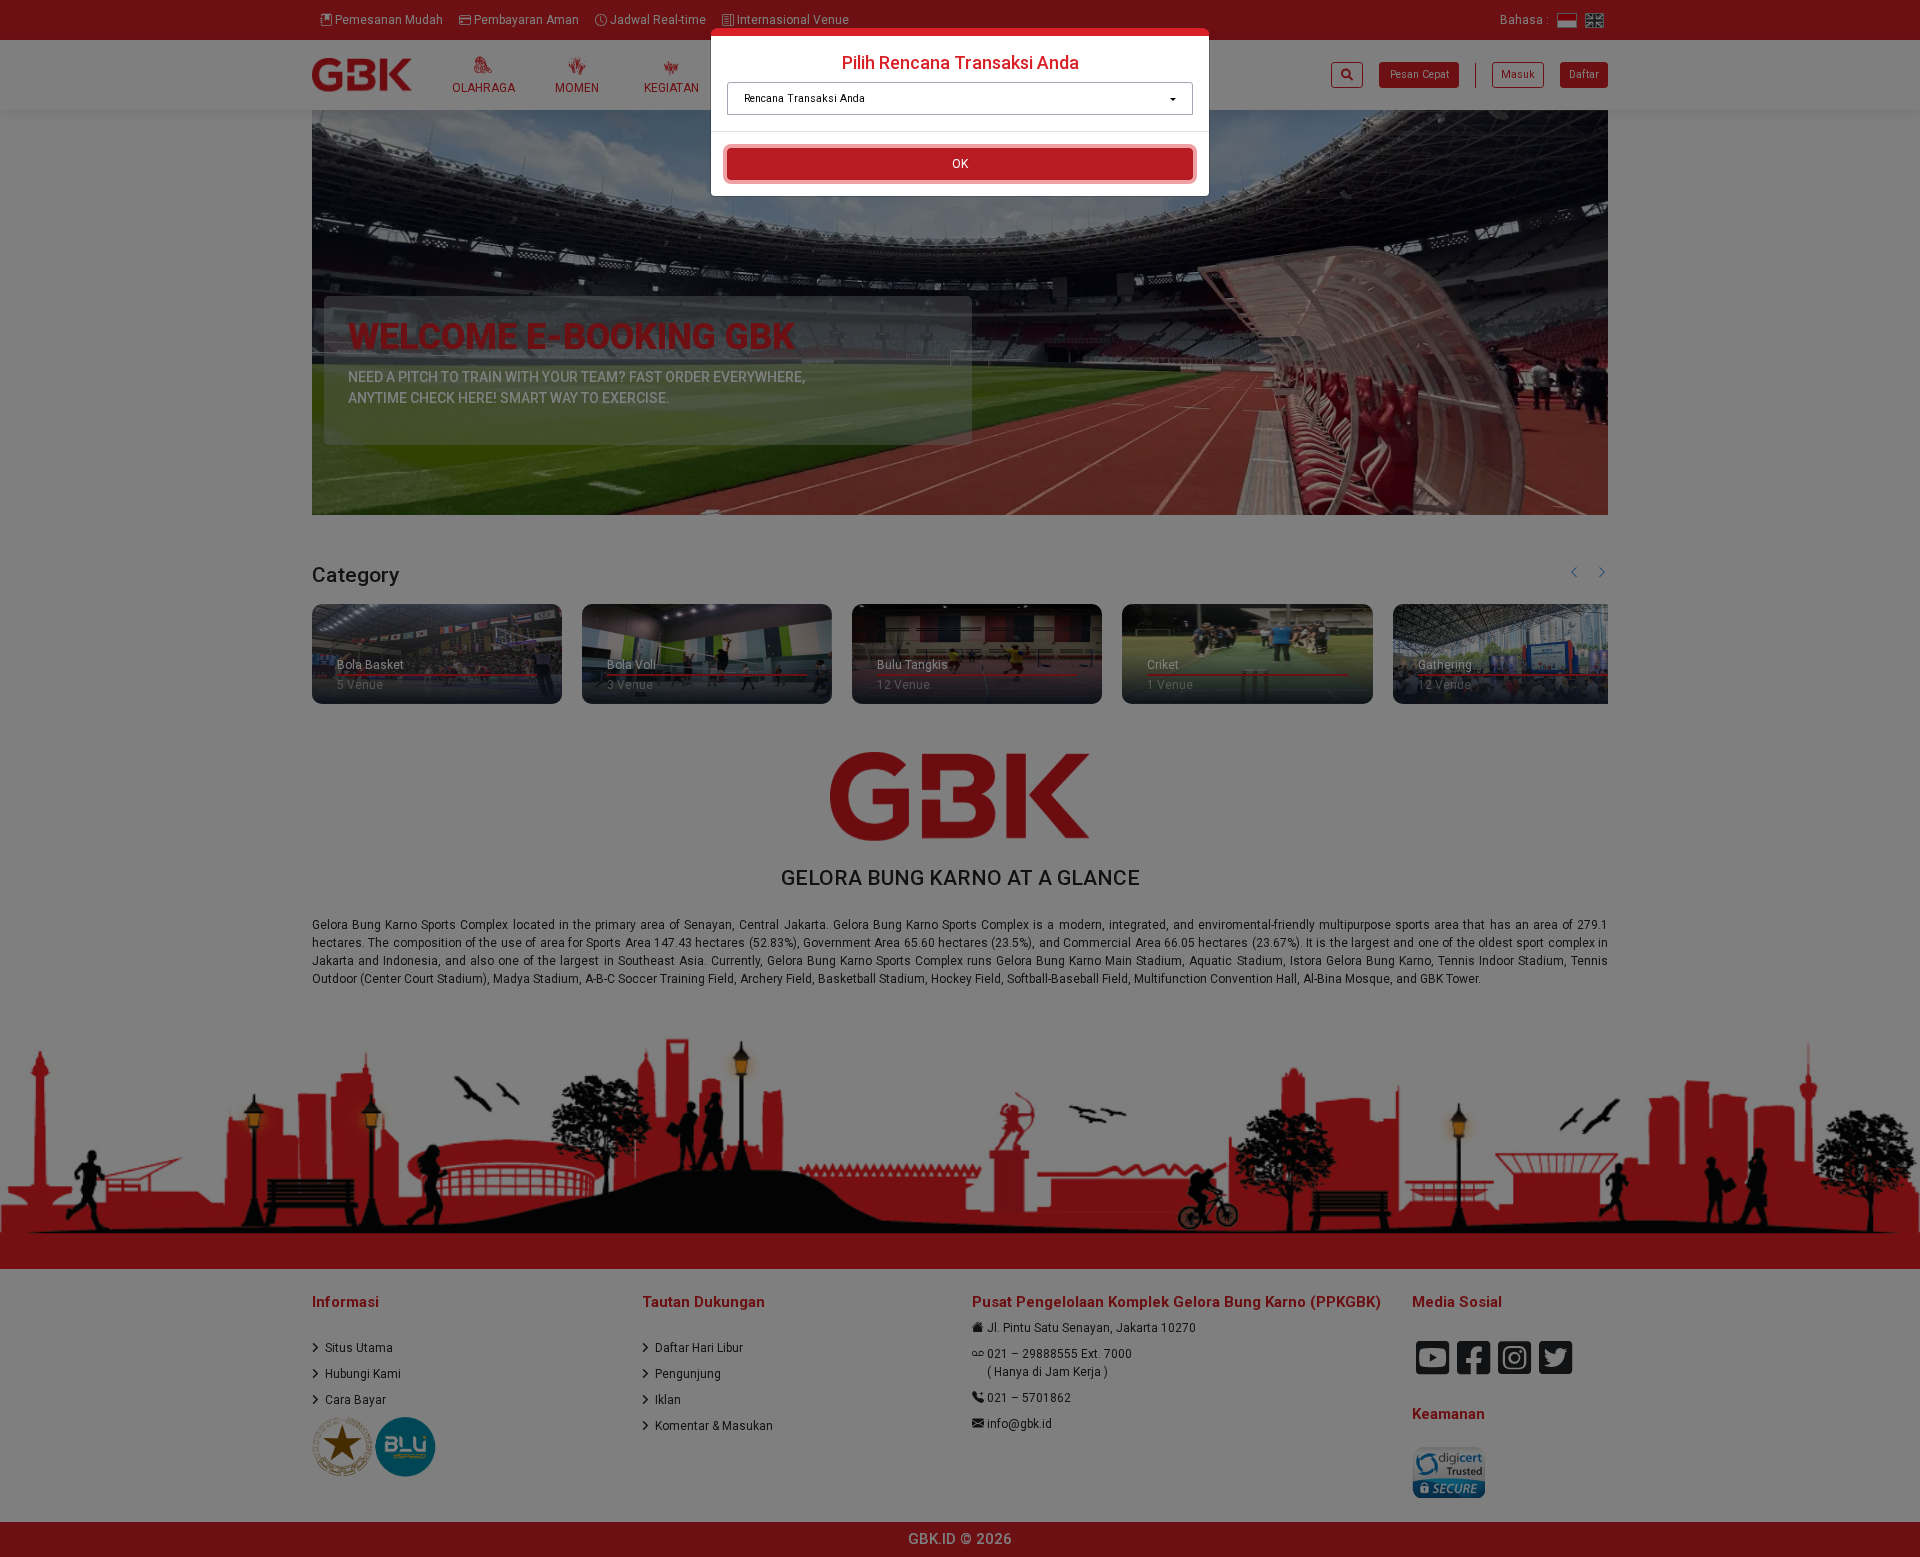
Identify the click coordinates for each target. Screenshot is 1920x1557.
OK (960, 164)
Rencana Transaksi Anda (804, 98)
